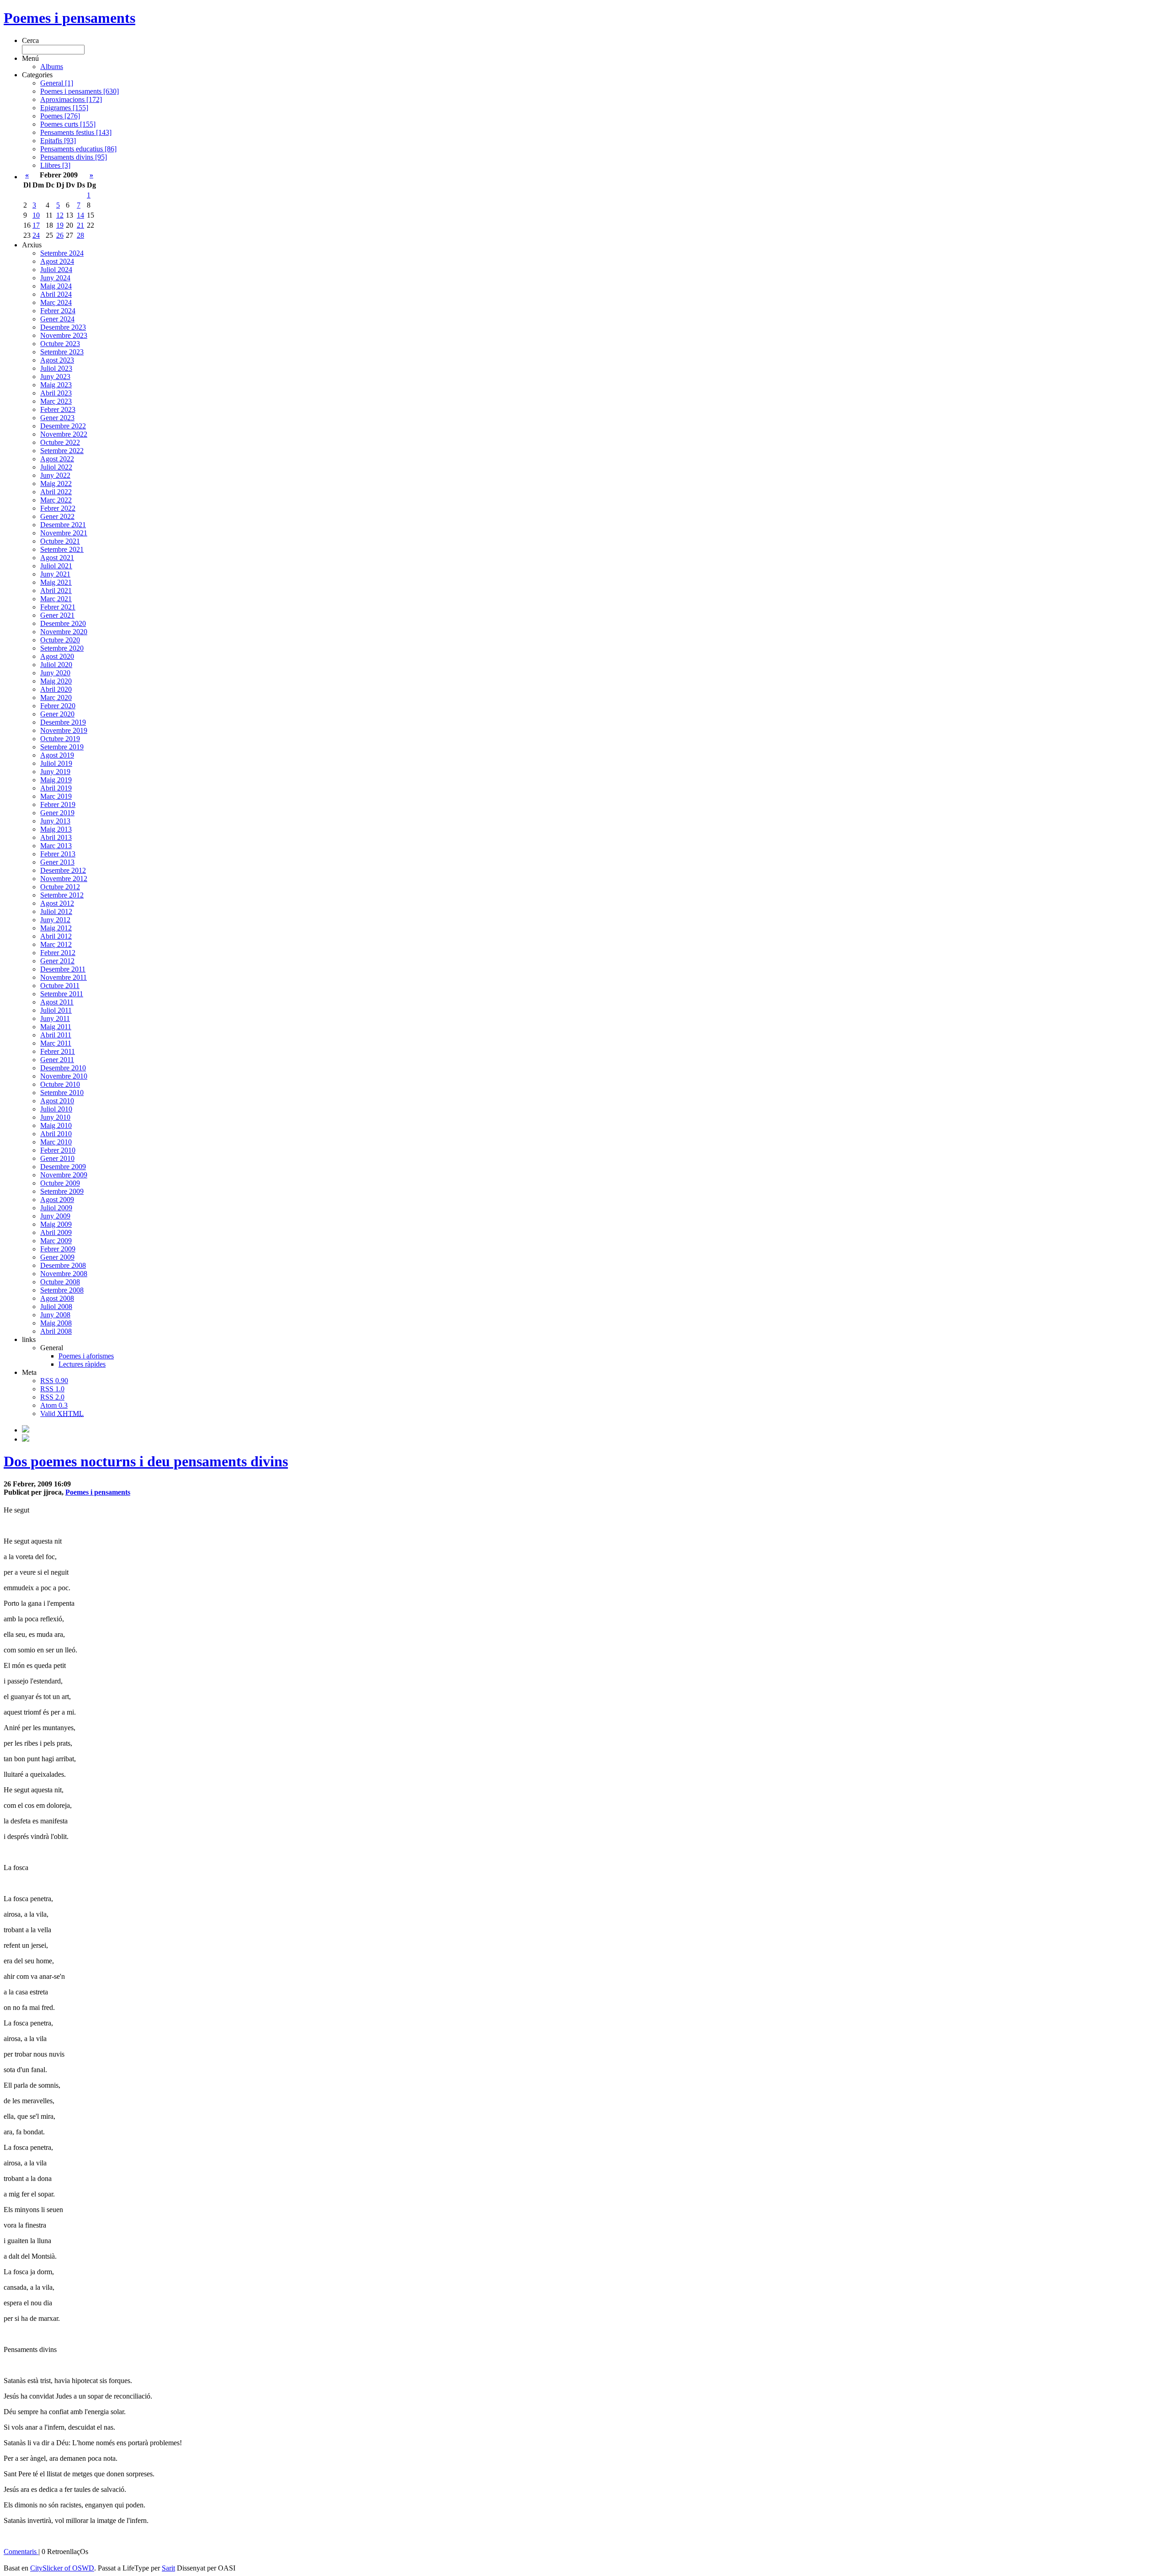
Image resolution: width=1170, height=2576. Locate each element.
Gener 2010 (57, 1158)
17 (36, 225)
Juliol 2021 (56, 566)
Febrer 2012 (58, 953)
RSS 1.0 (52, 1389)
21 (80, 225)
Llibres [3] (55, 165)
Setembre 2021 (62, 549)
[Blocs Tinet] (26, 1430)
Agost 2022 (57, 459)
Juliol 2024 (56, 270)
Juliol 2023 (56, 368)
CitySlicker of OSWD (62, 2568)
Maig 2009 (56, 1224)
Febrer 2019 (58, 804)
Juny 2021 (55, 574)
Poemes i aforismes (86, 1356)
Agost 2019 (57, 755)
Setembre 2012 (62, 895)
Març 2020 (56, 697)
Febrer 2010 (58, 1150)
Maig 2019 (56, 780)
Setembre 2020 (62, 648)
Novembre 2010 (64, 1076)
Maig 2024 (56, 286)
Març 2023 (56, 401)
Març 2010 (56, 1142)
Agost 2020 (57, 656)
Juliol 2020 (56, 665)
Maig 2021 (56, 582)
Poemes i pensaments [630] (80, 91)
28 (80, 235)
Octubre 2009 (60, 1183)
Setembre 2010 (62, 1093)
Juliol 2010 (56, 1109)
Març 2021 (56, 599)
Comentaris (21, 2552)
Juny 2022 (55, 475)
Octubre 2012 (60, 887)
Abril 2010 (56, 1134)
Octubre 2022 (60, 442)
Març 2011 (56, 1043)
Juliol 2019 (56, 763)
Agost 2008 (57, 1298)
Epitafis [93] (58, 141)
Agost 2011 (57, 1002)
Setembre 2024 (62, 253)
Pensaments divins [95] (74, 157)
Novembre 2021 (64, 533)
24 (36, 235)
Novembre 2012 (64, 879)
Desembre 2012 (63, 870)
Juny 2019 (55, 772)
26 (60, 235)
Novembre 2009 (64, 1175)
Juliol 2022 (56, 467)
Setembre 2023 (62, 352)
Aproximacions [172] (71, 99)
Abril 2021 (56, 591)
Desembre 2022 (63, 426)
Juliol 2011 (56, 1010)
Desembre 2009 (63, 1167)
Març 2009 (56, 1241)
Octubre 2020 (60, 640)
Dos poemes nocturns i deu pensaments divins (146, 1461)
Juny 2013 (55, 821)
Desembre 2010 (63, 1068)
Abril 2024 (56, 294)
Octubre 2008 (60, 1282)
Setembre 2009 (62, 1191)
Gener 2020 (57, 714)
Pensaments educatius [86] (78, 149)
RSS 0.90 (54, 1381)
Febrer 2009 (58, 1249)
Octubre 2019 (60, 739)
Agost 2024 (57, 261)
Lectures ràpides (82, 1364)
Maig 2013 (56, 829)
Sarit (168, 2568)
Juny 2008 (55, 1315)
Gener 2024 (57, 319)
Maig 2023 (56, 385)
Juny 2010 (55, 1117)
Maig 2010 (56, 1125)
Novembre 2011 (64, 977)
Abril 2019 (56, 788)
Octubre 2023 (60, 344)
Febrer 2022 (58, 508)
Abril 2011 (56, 1035)
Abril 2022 (56, 492)
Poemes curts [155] (68, 124)
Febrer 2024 (58, 311)
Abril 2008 (56, 1331)
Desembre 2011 (63, 969)
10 (36, 215)
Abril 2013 (56, 837)
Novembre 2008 (64, 1274)
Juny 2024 (55, 278)
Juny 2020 (55, 673)
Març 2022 (56, 500)
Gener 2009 (57, 1257)
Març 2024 (56, 302)
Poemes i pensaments (69, 18)
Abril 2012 (56, 936)
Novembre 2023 (64, 335)
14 (80, 215)
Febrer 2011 (58, 1051)
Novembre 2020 (64, 632)
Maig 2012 (56, 928)
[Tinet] (26, 1439)
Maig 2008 (56, 1323)
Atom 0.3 (54, 1405)
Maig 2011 (56, 1027)
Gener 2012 (57, 961)
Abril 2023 (56, 393)
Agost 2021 (57, 558)
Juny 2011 (55, 1018)
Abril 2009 (56, 1232)
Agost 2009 (57, 1200)
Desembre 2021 (63, 525)
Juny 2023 (55, 377)
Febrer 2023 (58, 409)
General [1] (57, 83)
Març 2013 (56, 846)
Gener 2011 (57, 1060)
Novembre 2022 (64, 434)
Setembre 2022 (62, 451)
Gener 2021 (57, 615)
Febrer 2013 (58, 854)
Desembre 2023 (63, 327)
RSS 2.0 (52, 1397)
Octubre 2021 (60, 541)
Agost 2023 (57, 360)
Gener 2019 (57, 813)
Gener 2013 (57, 862)
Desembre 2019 (63, 722)
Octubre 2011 (60, 986)
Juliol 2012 (56, 911)
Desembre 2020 (63, 623)
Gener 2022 (57, 516)
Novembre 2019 (64, 730)
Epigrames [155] (64, 108)
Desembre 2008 (63, 1265)
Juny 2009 (55, 1216)
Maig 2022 (56, 484)
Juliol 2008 (56, 1307)
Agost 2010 (57, 1101)
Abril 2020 (56, 689)
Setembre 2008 (62, 1290)
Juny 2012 (55, 920)
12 (60, 215)
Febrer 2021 (58, 607)
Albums (52, 67)
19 (60, 225)
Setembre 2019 (62, 747)
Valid (62, 1414)
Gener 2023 (57, 418)
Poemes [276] (60, 116)
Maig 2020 (56, 681)
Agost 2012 (57, 903)
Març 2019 (56, 796)
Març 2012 (56, 944)
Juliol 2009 (56, 1208)
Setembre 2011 (62, 994)
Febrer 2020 (58, 706)
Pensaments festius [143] (76, 132)
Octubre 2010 (60, 1084)
